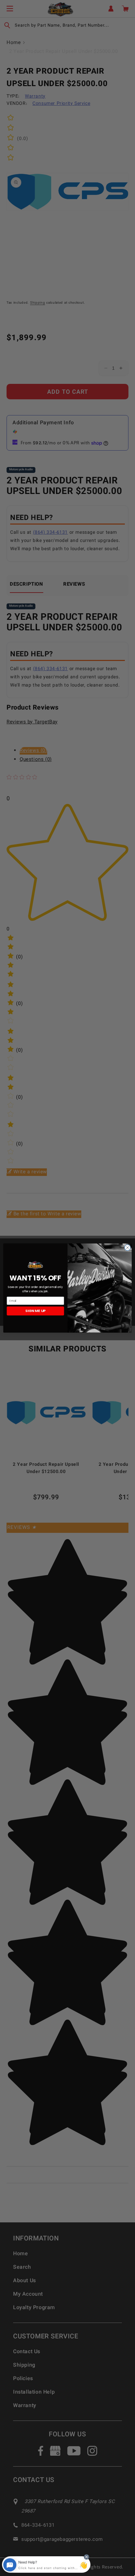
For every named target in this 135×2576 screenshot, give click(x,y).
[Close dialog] (127, 1248)
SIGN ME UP (35, 1311)
